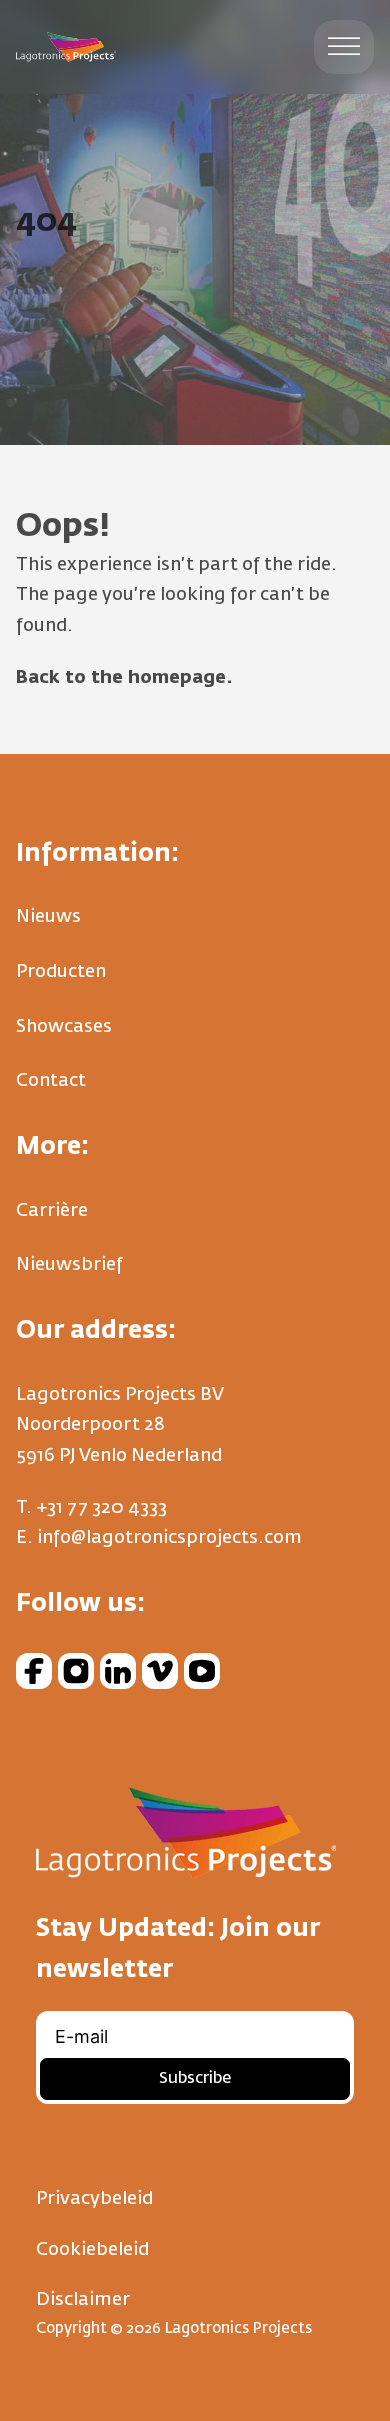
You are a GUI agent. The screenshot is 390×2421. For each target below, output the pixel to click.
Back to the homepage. (124, 678)
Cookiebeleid (92, 2250)
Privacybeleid (94, 2199)
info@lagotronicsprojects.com (169, 1538)
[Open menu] (344, 47)
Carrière (52, 1211)
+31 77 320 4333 (101, 1508)
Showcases (64, 1027)
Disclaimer (83, 2300)
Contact (51, 1081)
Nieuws (48, 917)
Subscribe (195, 2079)
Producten (61, 972)
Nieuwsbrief (69, 1265)
